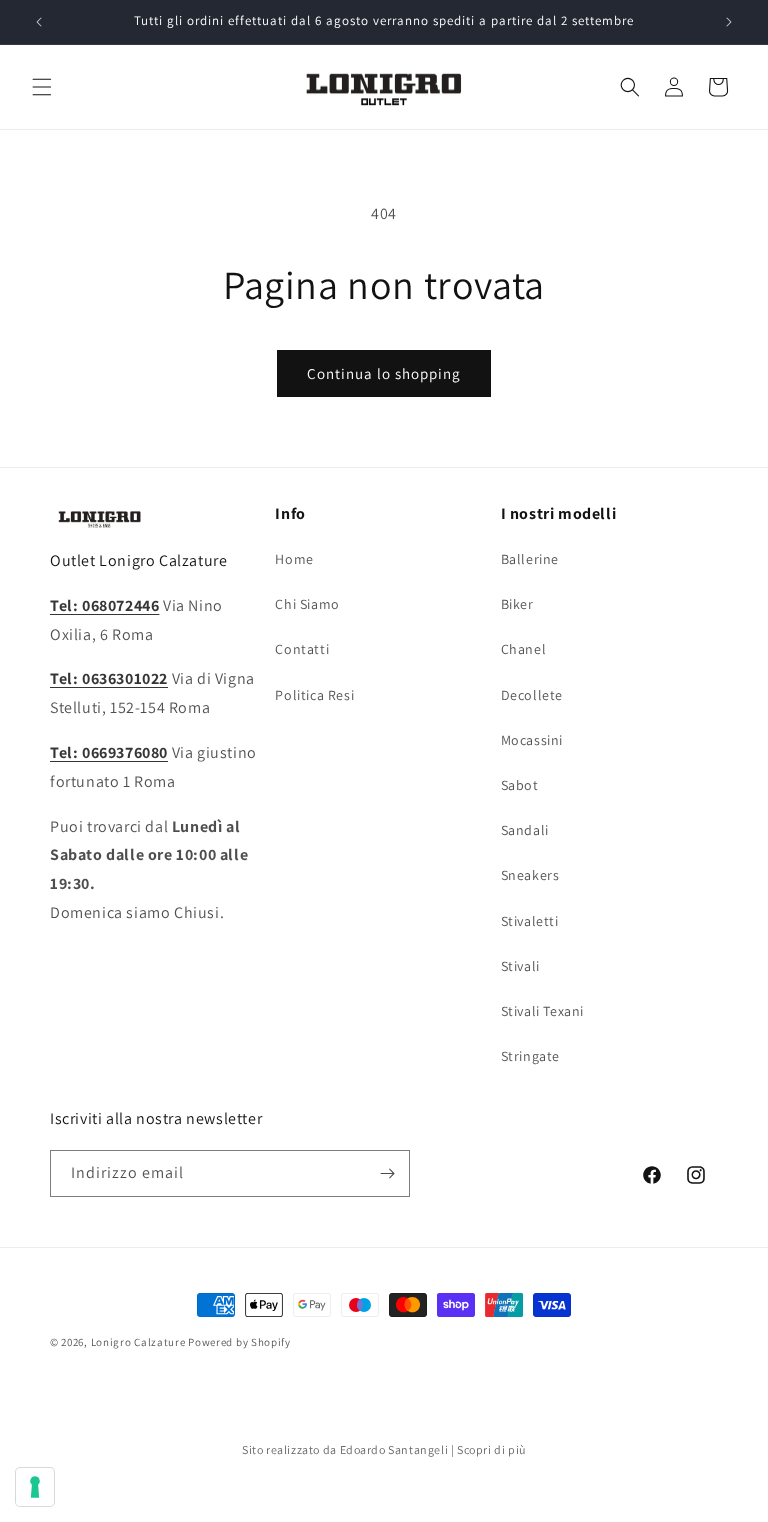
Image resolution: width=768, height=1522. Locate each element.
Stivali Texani (542, 1011)
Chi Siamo (307, 604)
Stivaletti (530, 921)
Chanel (524, 649)
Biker (517, 604)
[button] (42, 87)
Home (294, 559)
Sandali (525, 830)
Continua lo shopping (384, 373)
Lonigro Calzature (138, 1342)
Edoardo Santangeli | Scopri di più (433, 1449)
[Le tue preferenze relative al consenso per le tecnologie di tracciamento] (35, 1487)
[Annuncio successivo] (729, 22)
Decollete (532, 695)
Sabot (520, 785)
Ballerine (530, 559)
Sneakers (530, 875)
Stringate (530, 1056)
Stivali (520, 966)
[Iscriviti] (387, 1173)
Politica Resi (314, 695)
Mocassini (532, 740)
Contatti (302, 649)
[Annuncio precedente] (39, 22)
